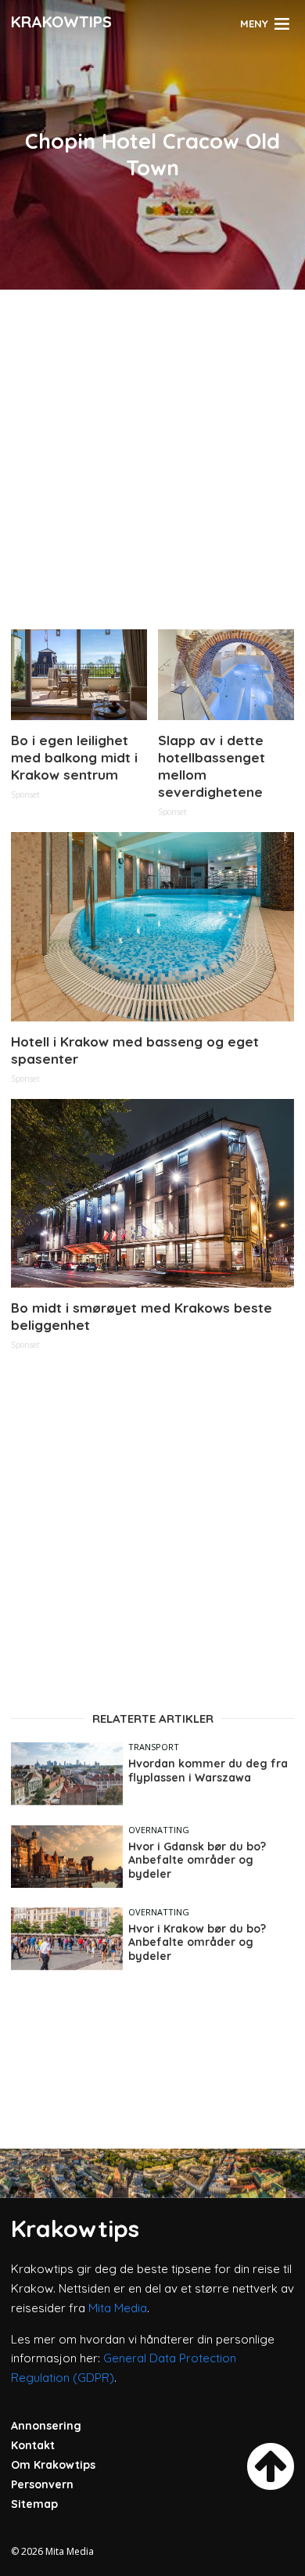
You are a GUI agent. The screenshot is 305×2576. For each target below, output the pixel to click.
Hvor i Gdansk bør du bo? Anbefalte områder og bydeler (197, 1861)
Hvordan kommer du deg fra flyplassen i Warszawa (208, 1771)
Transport (154, 1747)
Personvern (42, 2484)
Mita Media (118, 2308)
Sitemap (34, 2504)
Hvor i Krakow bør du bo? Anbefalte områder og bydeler (197, 1943)
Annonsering (46, 2426)
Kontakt (33, 2445)
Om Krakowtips (53, 2465)
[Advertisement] (152, 453)
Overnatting (159, 1830)
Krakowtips (61, 22)
